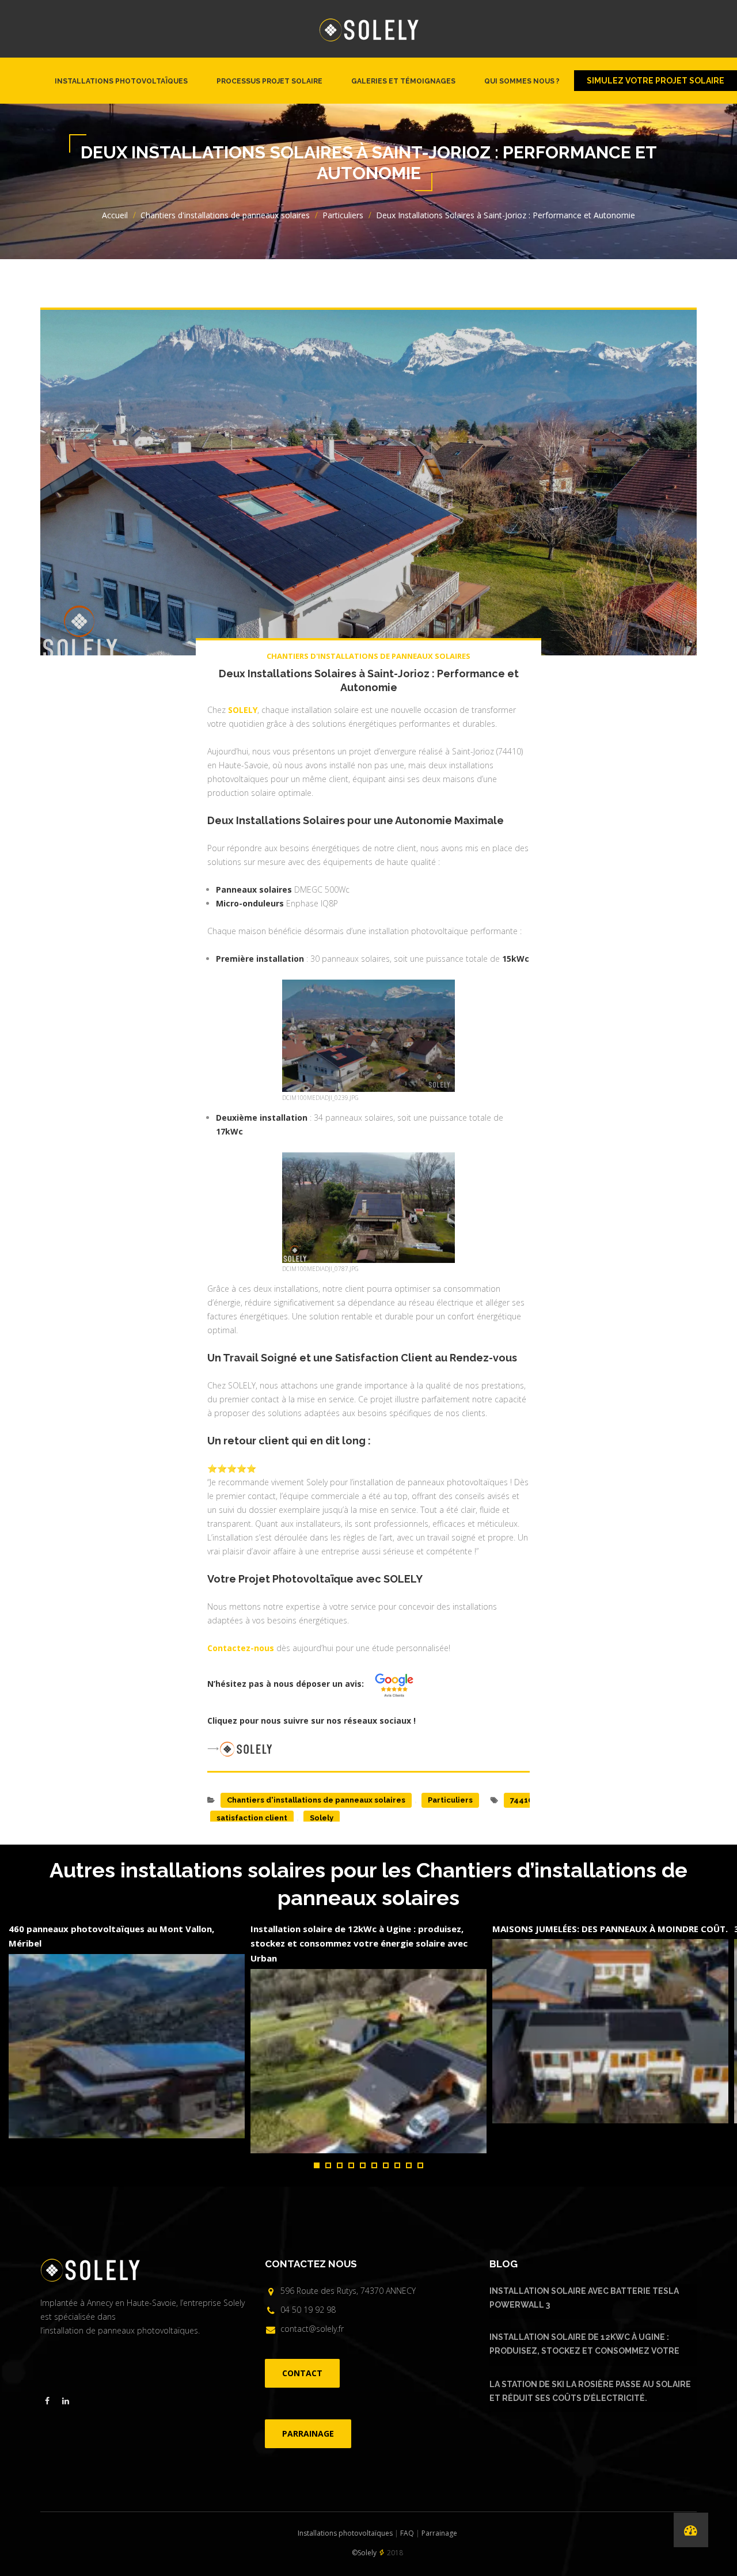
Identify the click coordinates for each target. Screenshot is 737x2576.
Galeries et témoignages (403, 81)
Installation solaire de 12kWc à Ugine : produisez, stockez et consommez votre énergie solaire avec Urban (359, 1943)
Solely (322, 1818)
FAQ (407, 2533)
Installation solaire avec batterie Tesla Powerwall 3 (584, 2298)
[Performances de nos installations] (691, 2530)
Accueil (115, 215)
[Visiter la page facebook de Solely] (47, 2401)
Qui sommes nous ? (522, 81)
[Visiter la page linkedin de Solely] (66, 2401)
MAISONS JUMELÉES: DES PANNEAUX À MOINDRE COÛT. (610, 1929)
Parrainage (439, 2533)
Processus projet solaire (269, 81)
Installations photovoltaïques (121, 81)
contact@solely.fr (312, 2329)
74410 (521, 1800)
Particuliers (343, 215)
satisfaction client (252, 1818)
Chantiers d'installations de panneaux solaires (225, 215)
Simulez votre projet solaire (656, 81)
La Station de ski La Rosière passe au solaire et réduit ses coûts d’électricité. (590, 2391)
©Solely (364, 2553)
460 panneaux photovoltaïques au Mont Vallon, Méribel (111, 1936)
